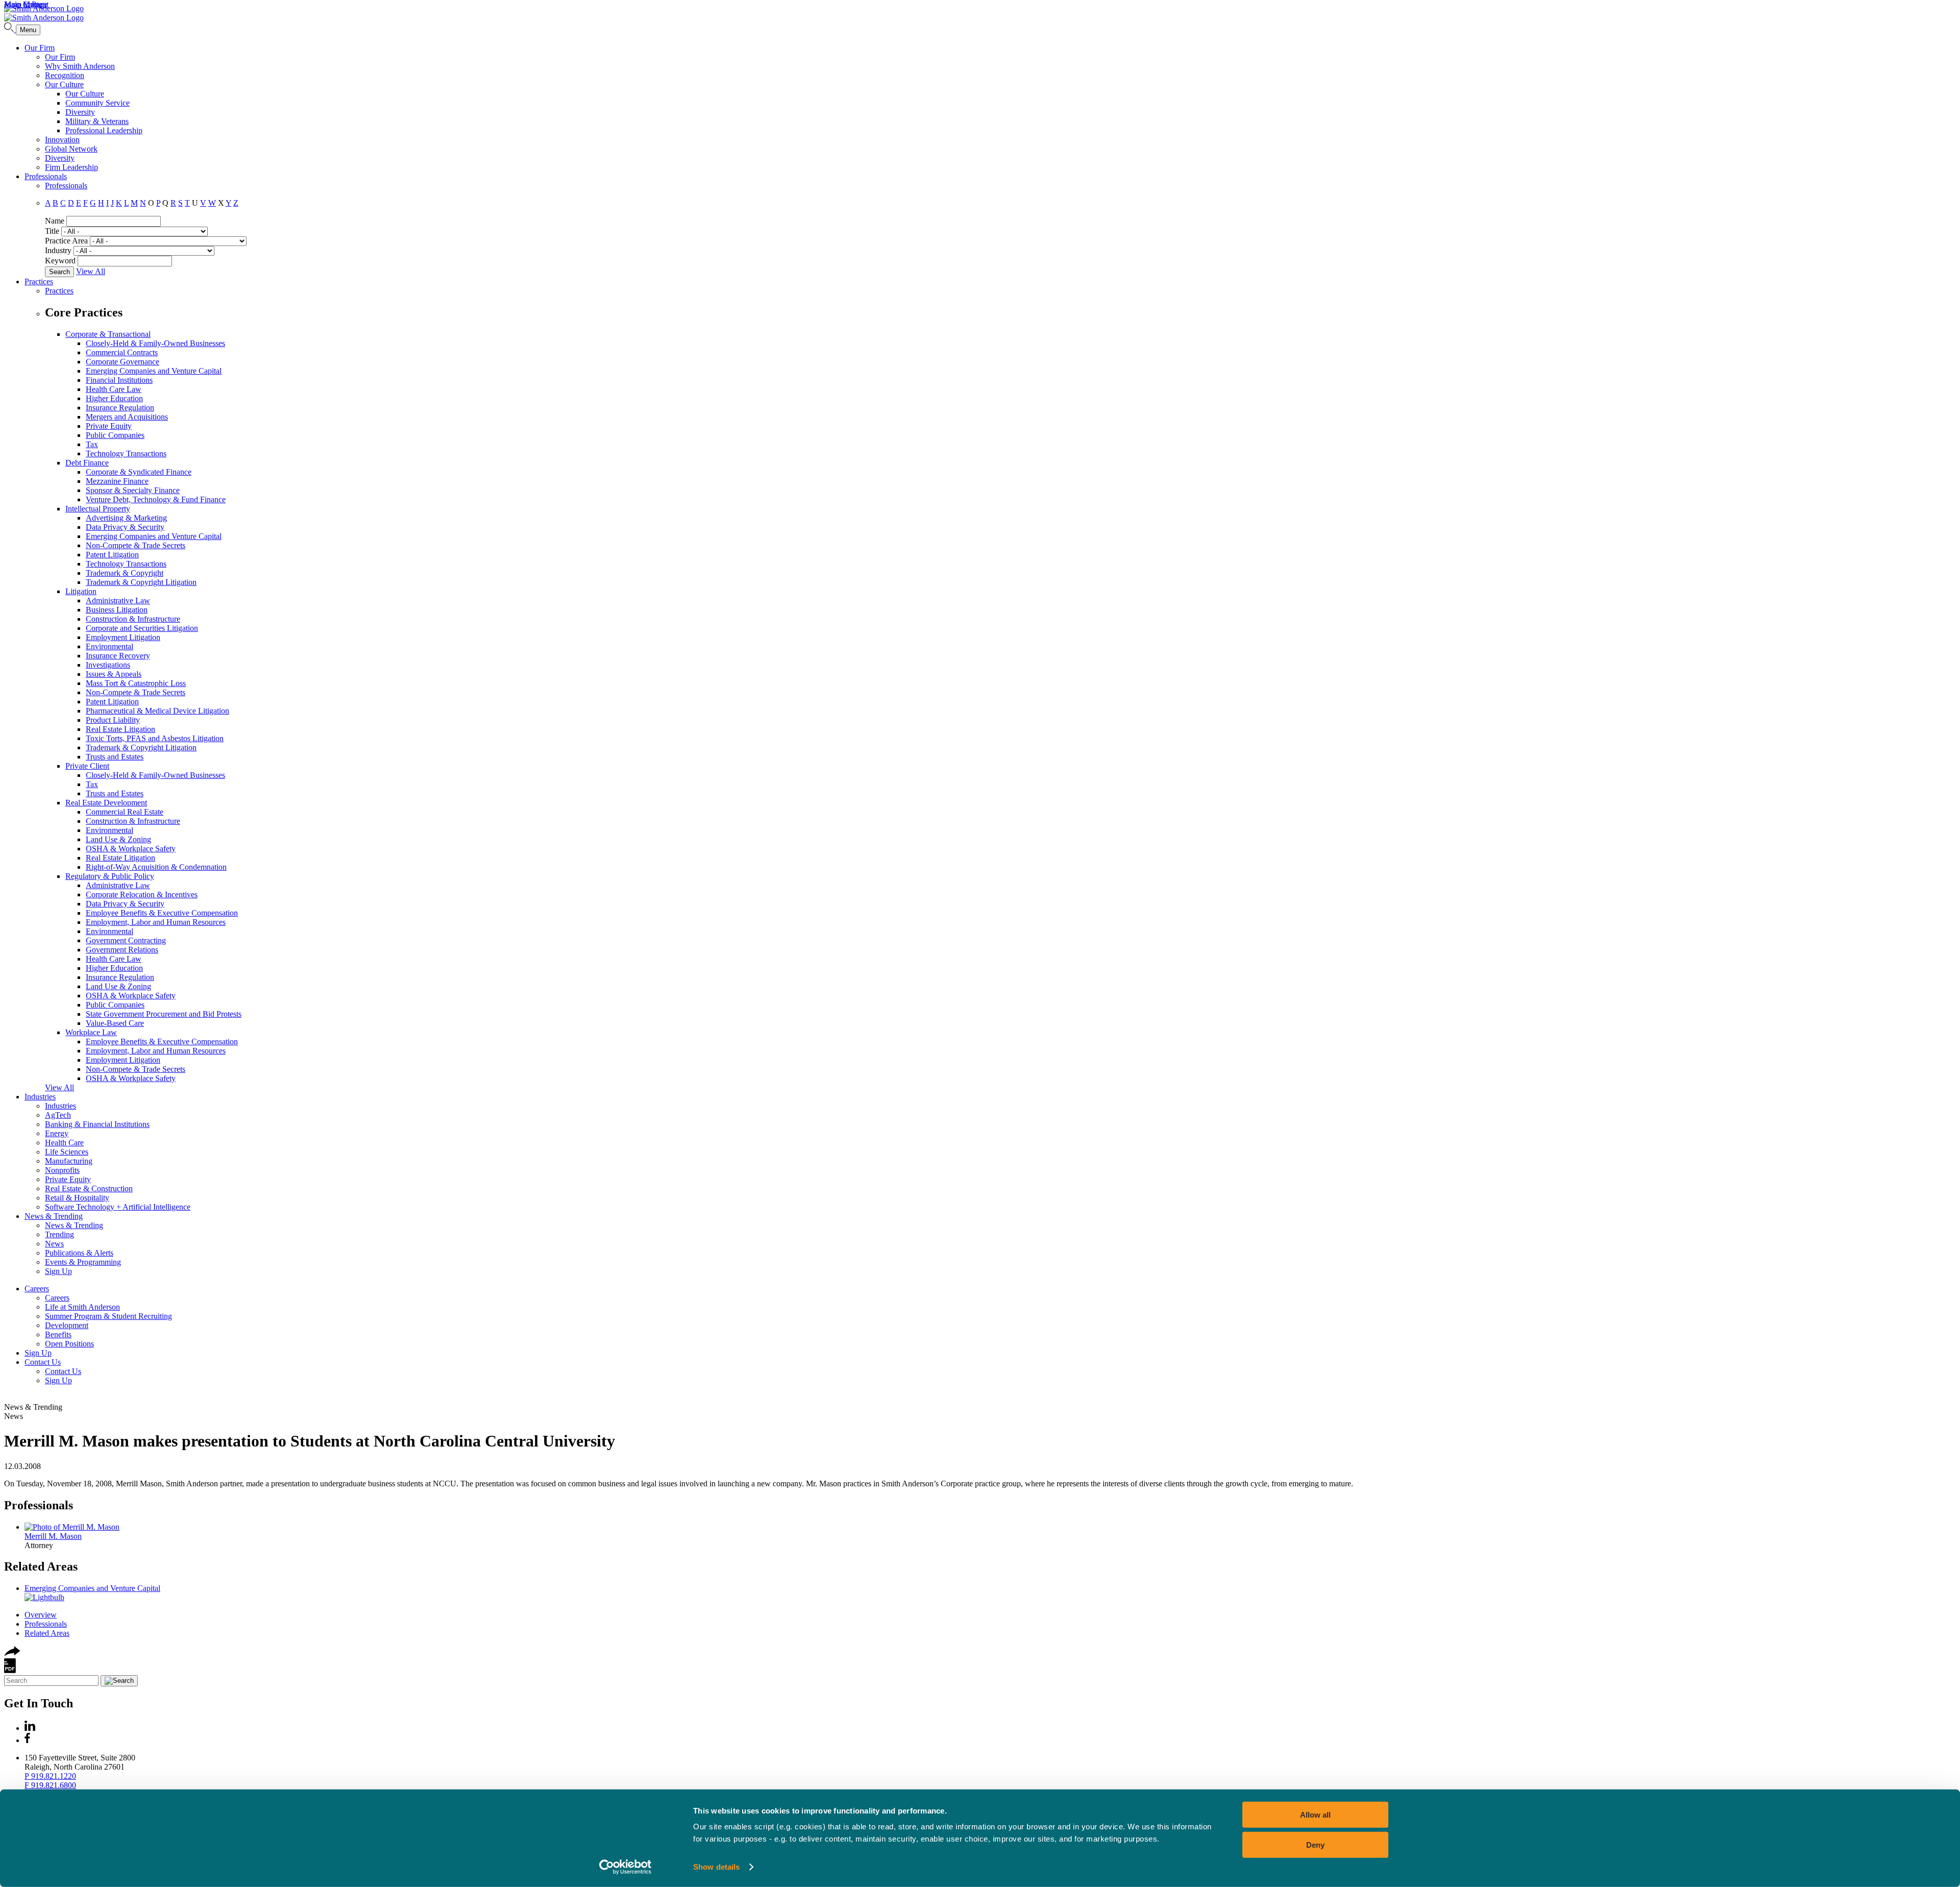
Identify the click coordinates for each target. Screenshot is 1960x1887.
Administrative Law (118, 601)
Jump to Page (26, 4)
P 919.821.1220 (50, 1776)
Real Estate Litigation (120, 729)
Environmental (109, 646)
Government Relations (122, 950)
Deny (1315, 1844)
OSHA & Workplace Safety (131, 849)
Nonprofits (62, 1170)
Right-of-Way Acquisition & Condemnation (156, 867)
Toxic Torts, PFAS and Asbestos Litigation (155, 738)
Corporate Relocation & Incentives (142, 895)
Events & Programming (83, 1262)
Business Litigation (117, 610)
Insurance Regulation (120, 408)
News (54, 1244)
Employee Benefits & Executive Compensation (162, 913)
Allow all (1315, 1815)
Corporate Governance (122, 362)
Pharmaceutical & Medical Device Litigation (157, 711)
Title (52, 231)
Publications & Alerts (79, 1253)
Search (59, 272)
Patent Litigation (112, 555)
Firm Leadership (71, 167)
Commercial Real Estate (125, 812)
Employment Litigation (123, 637)
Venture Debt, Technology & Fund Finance (156, 499)
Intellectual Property (98, 509)
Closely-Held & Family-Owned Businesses (155, 343)
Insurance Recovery (118, 656)
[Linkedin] (30, 1728)
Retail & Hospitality (77, 1198)
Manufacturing (69, 1161)
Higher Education (114, 398)
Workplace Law (91, 1032)
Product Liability (113, 720)
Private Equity (109, 426)
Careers (37, 1289)
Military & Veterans (97, 121)
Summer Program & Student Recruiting (108, 1316)
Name (55, 221)
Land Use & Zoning (118, 839)
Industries (40, 1097)
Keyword (60, 261)
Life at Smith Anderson (82, 1307)
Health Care (64, 1143)
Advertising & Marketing (126, 518)
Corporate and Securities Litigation (142, 628)
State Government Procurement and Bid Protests (164, 1014)
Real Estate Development (106, 803)
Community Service (97, 103)
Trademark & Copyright (125, 573)
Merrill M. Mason (53, 1536)
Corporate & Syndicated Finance (139, 472)
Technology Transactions (126, 454)
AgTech (58, 1115)
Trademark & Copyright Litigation (141, 582)
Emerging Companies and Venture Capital (154, 371)
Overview (41, 1615)
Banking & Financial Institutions (97, 1124)
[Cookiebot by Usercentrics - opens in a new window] (626, 1867)
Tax (92, 444)
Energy (57, 1133)
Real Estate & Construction (89, 1188)
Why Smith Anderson (80, 66)
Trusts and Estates (115, 757)
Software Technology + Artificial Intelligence (118, 1207)
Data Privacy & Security (125, 527)
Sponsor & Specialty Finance (133, 490)
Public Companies (115, 435)
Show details (716, 1867)
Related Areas (41, 1566)
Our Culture (64, 84)
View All (91, 271)
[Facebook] (27, 1740)
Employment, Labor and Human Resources (156, 922)
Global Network (71, 149)
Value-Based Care (115, 1023)
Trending (59, 1234)
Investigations (108, 665)
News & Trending (54, 1216)
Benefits (58, 1334)
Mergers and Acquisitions (127, 417)
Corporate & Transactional (108, 334)
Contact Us (43, 1362)
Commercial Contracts (122, 352)
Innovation (62, 140)
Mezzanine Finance (117, 481)
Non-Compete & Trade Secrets (136, 545)
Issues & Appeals (114, 674)
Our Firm (40, 48)
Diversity (80, 112)
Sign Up (58, 1271)
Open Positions (69, 1344)
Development (67, 1325)
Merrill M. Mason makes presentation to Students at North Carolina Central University (310, 1441)
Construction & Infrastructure (133, 619)
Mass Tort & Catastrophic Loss (136, 683)
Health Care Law (114, 389)
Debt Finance (87, 463)
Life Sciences (67, 1152)
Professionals (46, 176)
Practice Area (66, 241)
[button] (12, 1653)
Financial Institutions (119, 380)
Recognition (65, 75)
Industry (58, 250)
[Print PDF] (10, 1670)
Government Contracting (126, 940)
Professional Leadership (104, 130)
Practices (39, 281)
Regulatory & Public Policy (110, 876)
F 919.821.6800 (50, 1785)
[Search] (10, 29)
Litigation (81, 591)
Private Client (87, 766)
